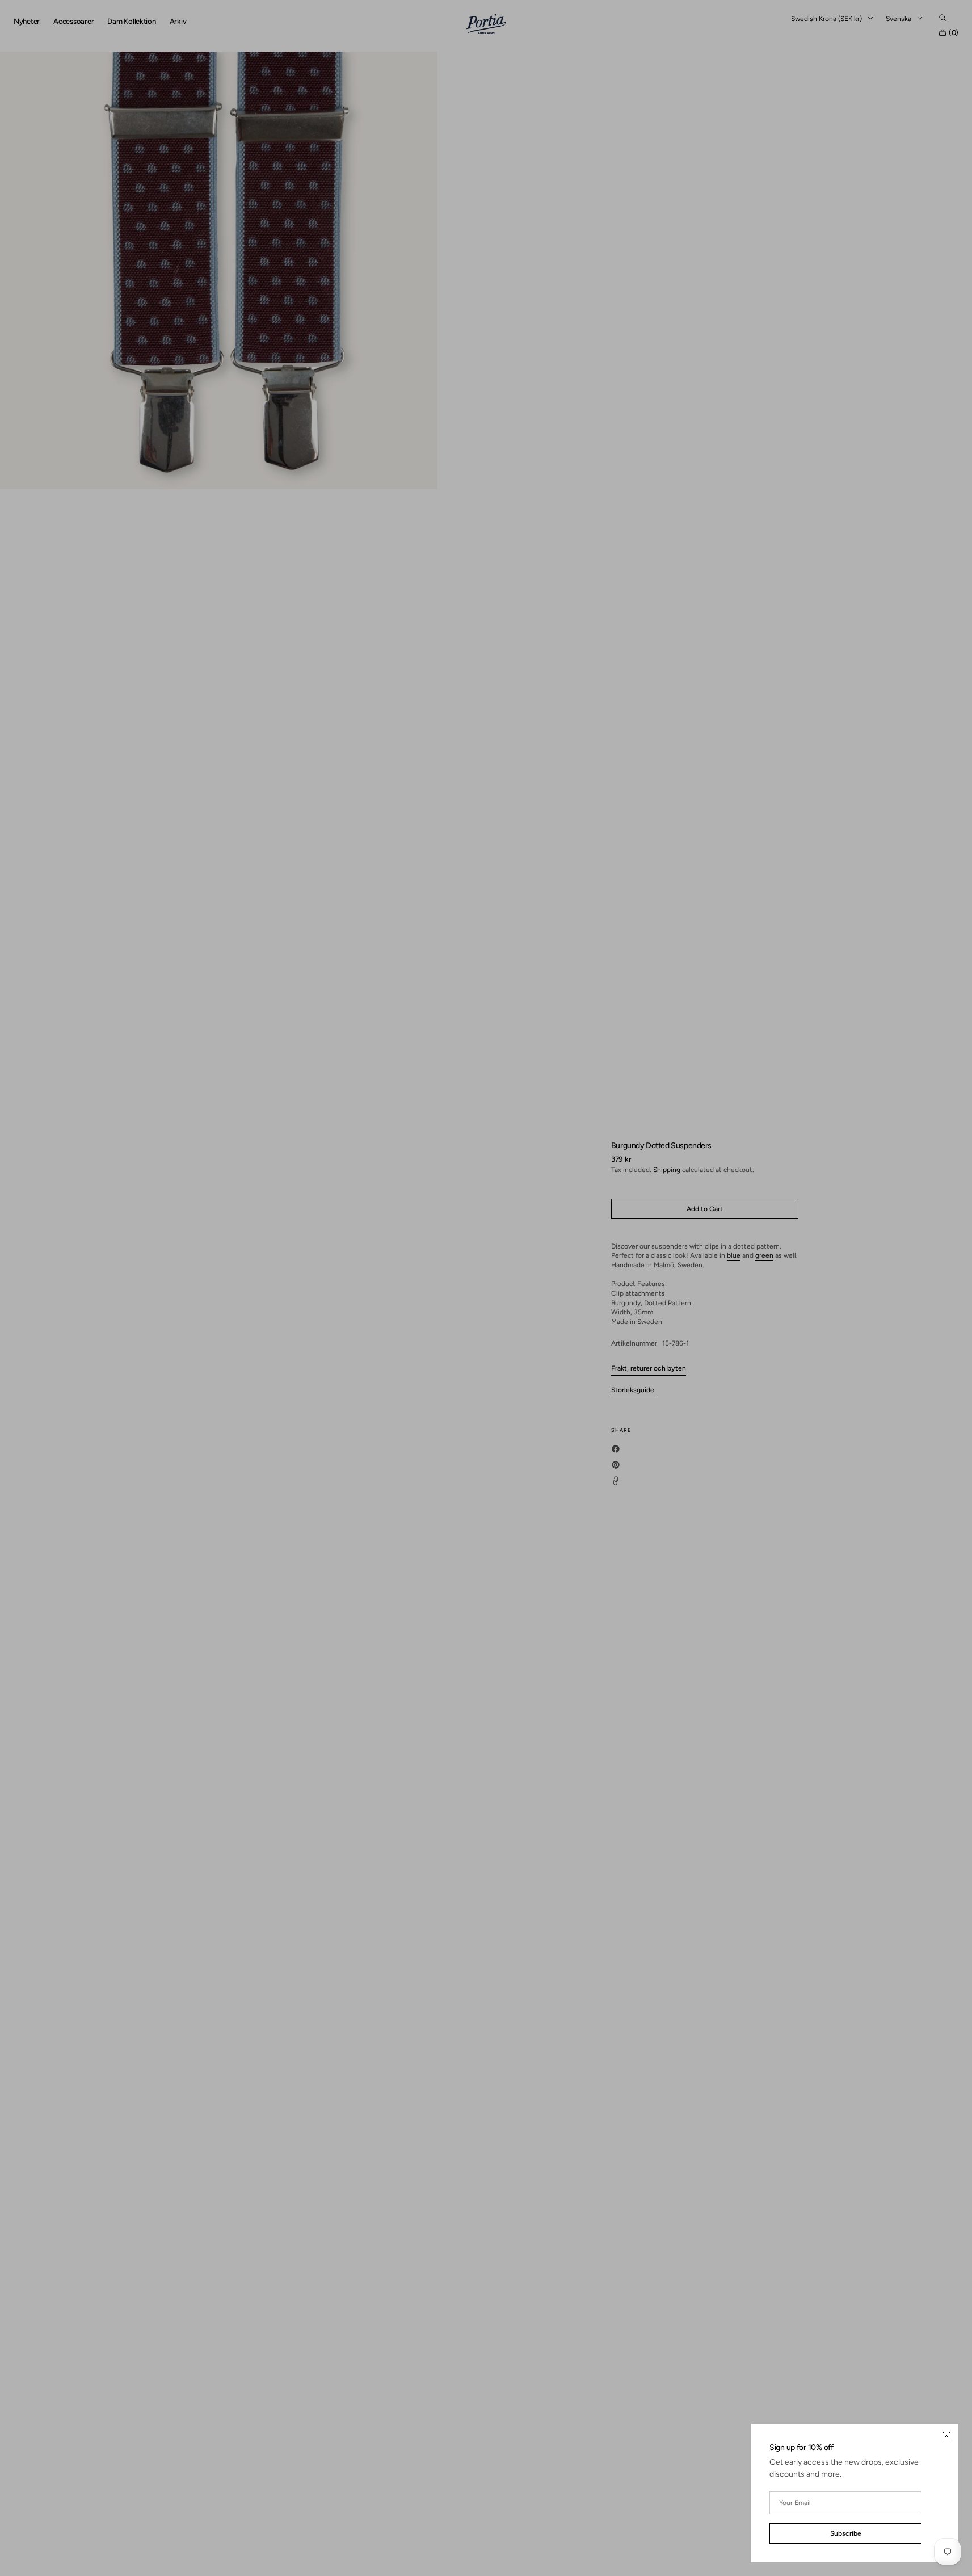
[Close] (946, 2436)
